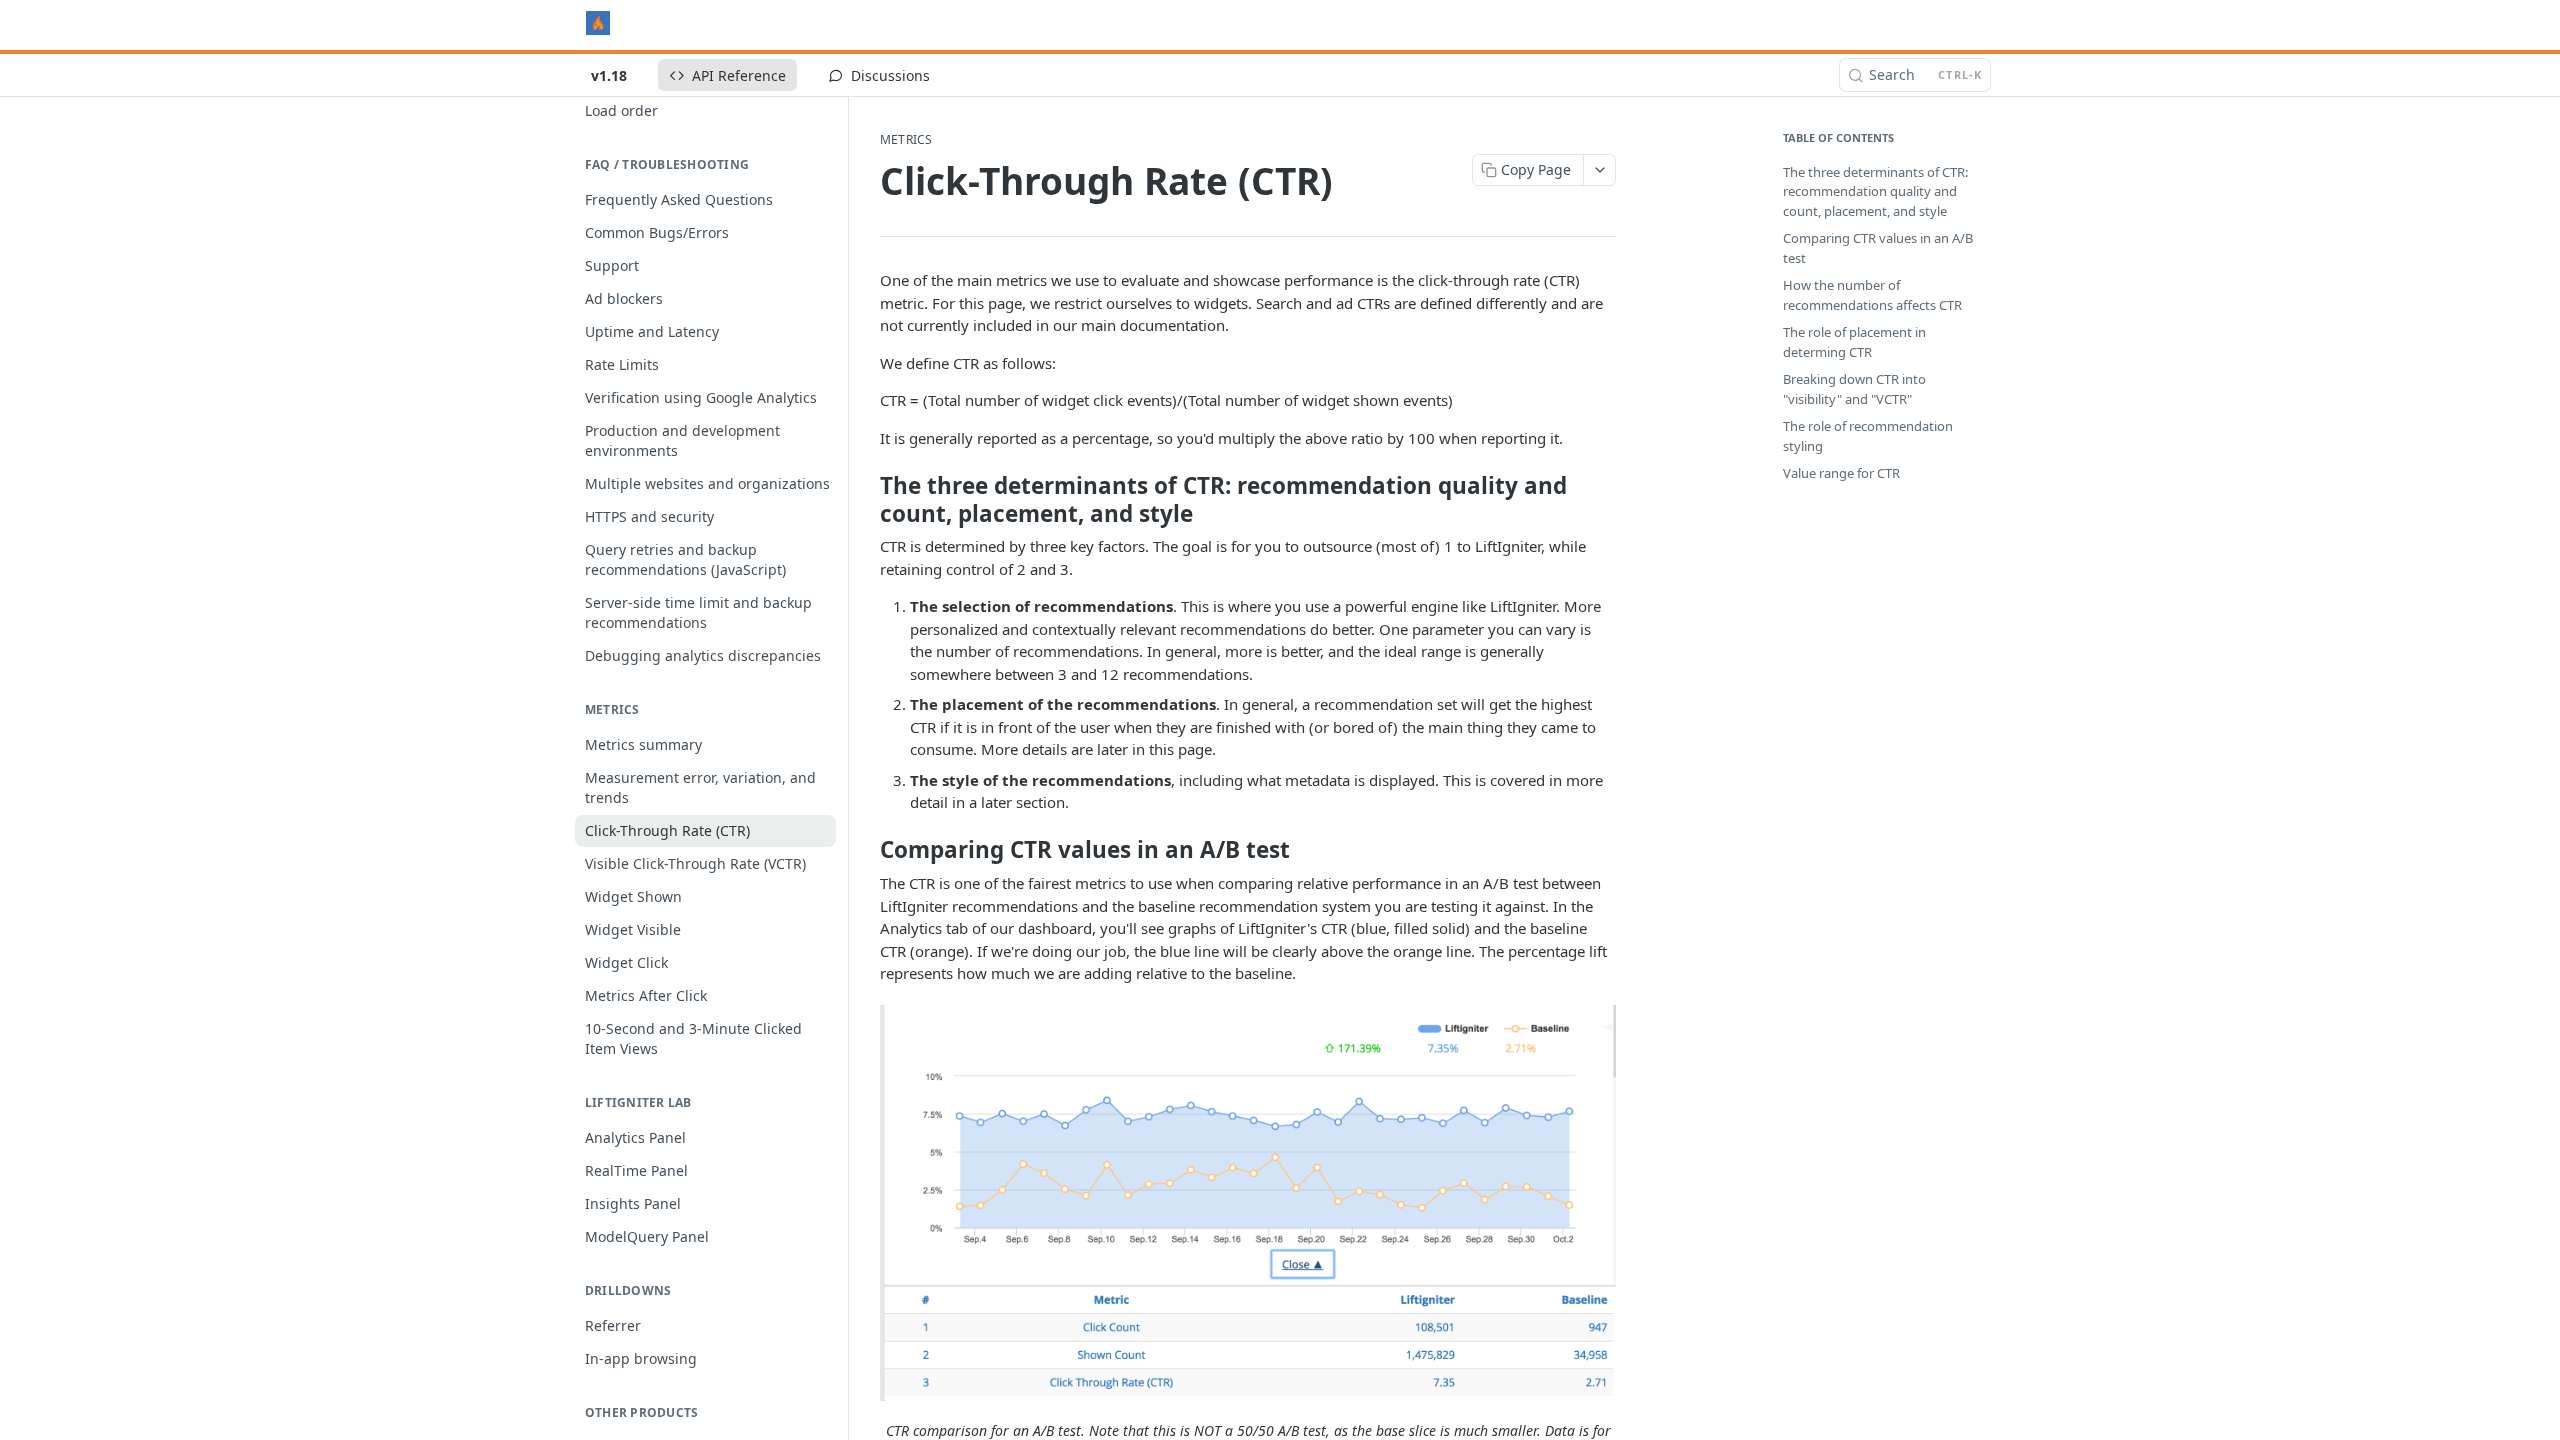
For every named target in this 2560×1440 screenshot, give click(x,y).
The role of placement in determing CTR (1854, 342)
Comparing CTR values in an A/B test (1878, 248)
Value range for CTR (1841, 473)
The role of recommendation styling (1868, 436)
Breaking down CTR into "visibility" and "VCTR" (1854, 389)
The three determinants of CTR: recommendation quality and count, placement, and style (1875, 191)
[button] (1248, 1203)
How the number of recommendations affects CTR (1872, 295)
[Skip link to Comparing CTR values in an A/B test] (866, 850)
